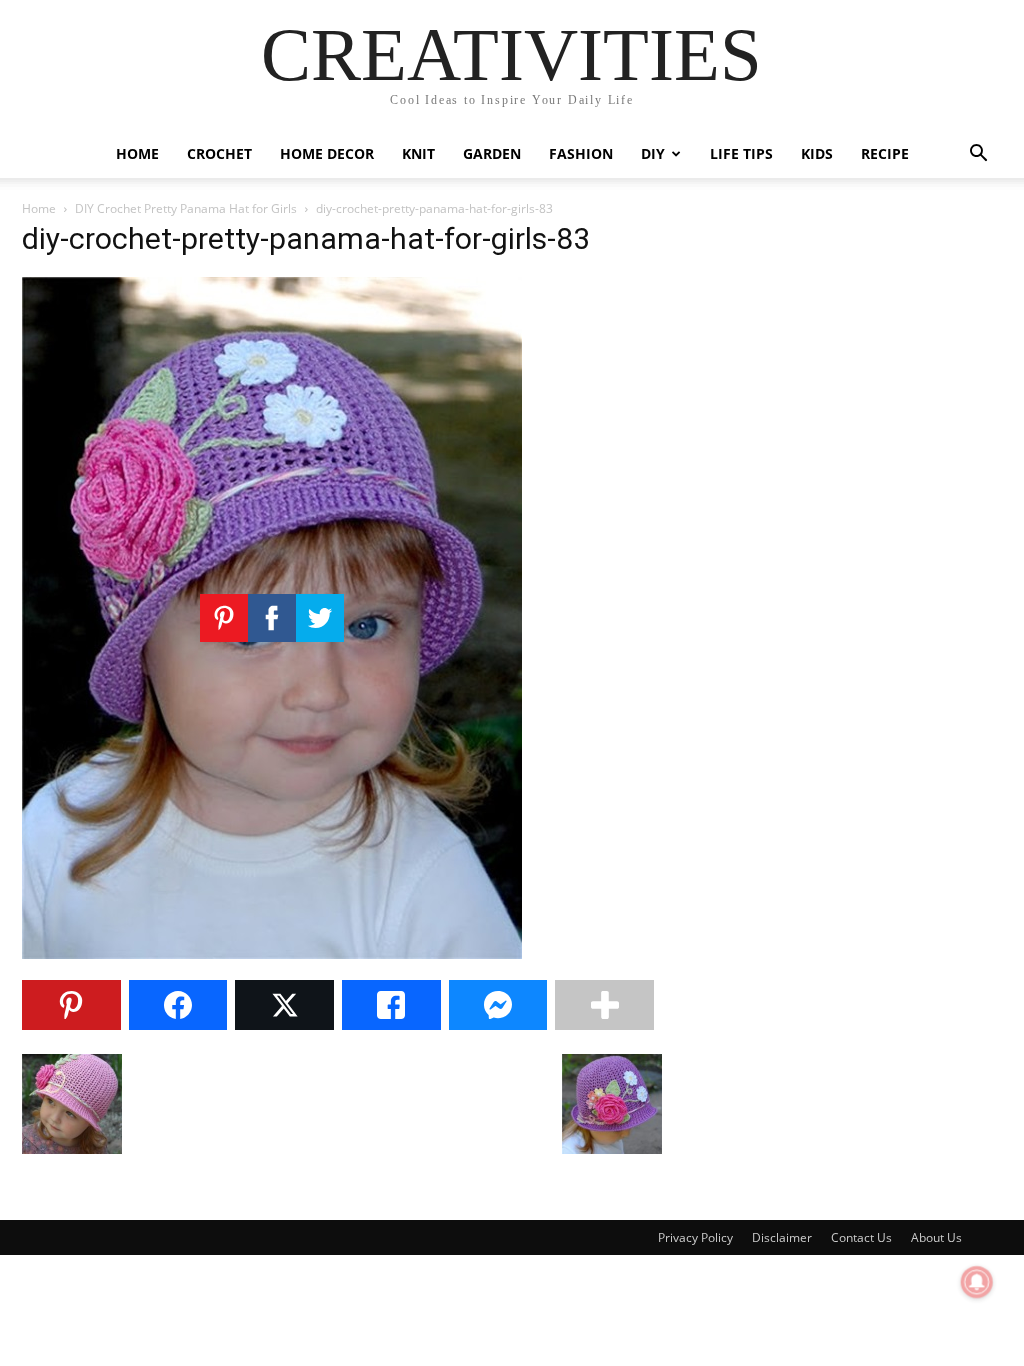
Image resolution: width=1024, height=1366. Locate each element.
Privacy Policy (695, 1237)
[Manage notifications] (977, 1282)
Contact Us (861, 1237)
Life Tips (741, 153)
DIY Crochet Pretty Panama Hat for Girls (186, 208)
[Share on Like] (391, 1005)
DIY (653, 153)
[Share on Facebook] (178, 1005)
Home (137, 153)
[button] (978, 155)
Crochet (219, 153)
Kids (817, 153)
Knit (418, 153)
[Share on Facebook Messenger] (498, 1005)
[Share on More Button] (604, 1005)
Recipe (885, 153)
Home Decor (327, 153)
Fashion (581, 153)
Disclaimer (782, 1237)
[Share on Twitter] (284, 1005)
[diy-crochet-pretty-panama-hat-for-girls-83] (272, 953)
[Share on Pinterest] (71, 1005)
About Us (936, 1237)
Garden (492, 153)
